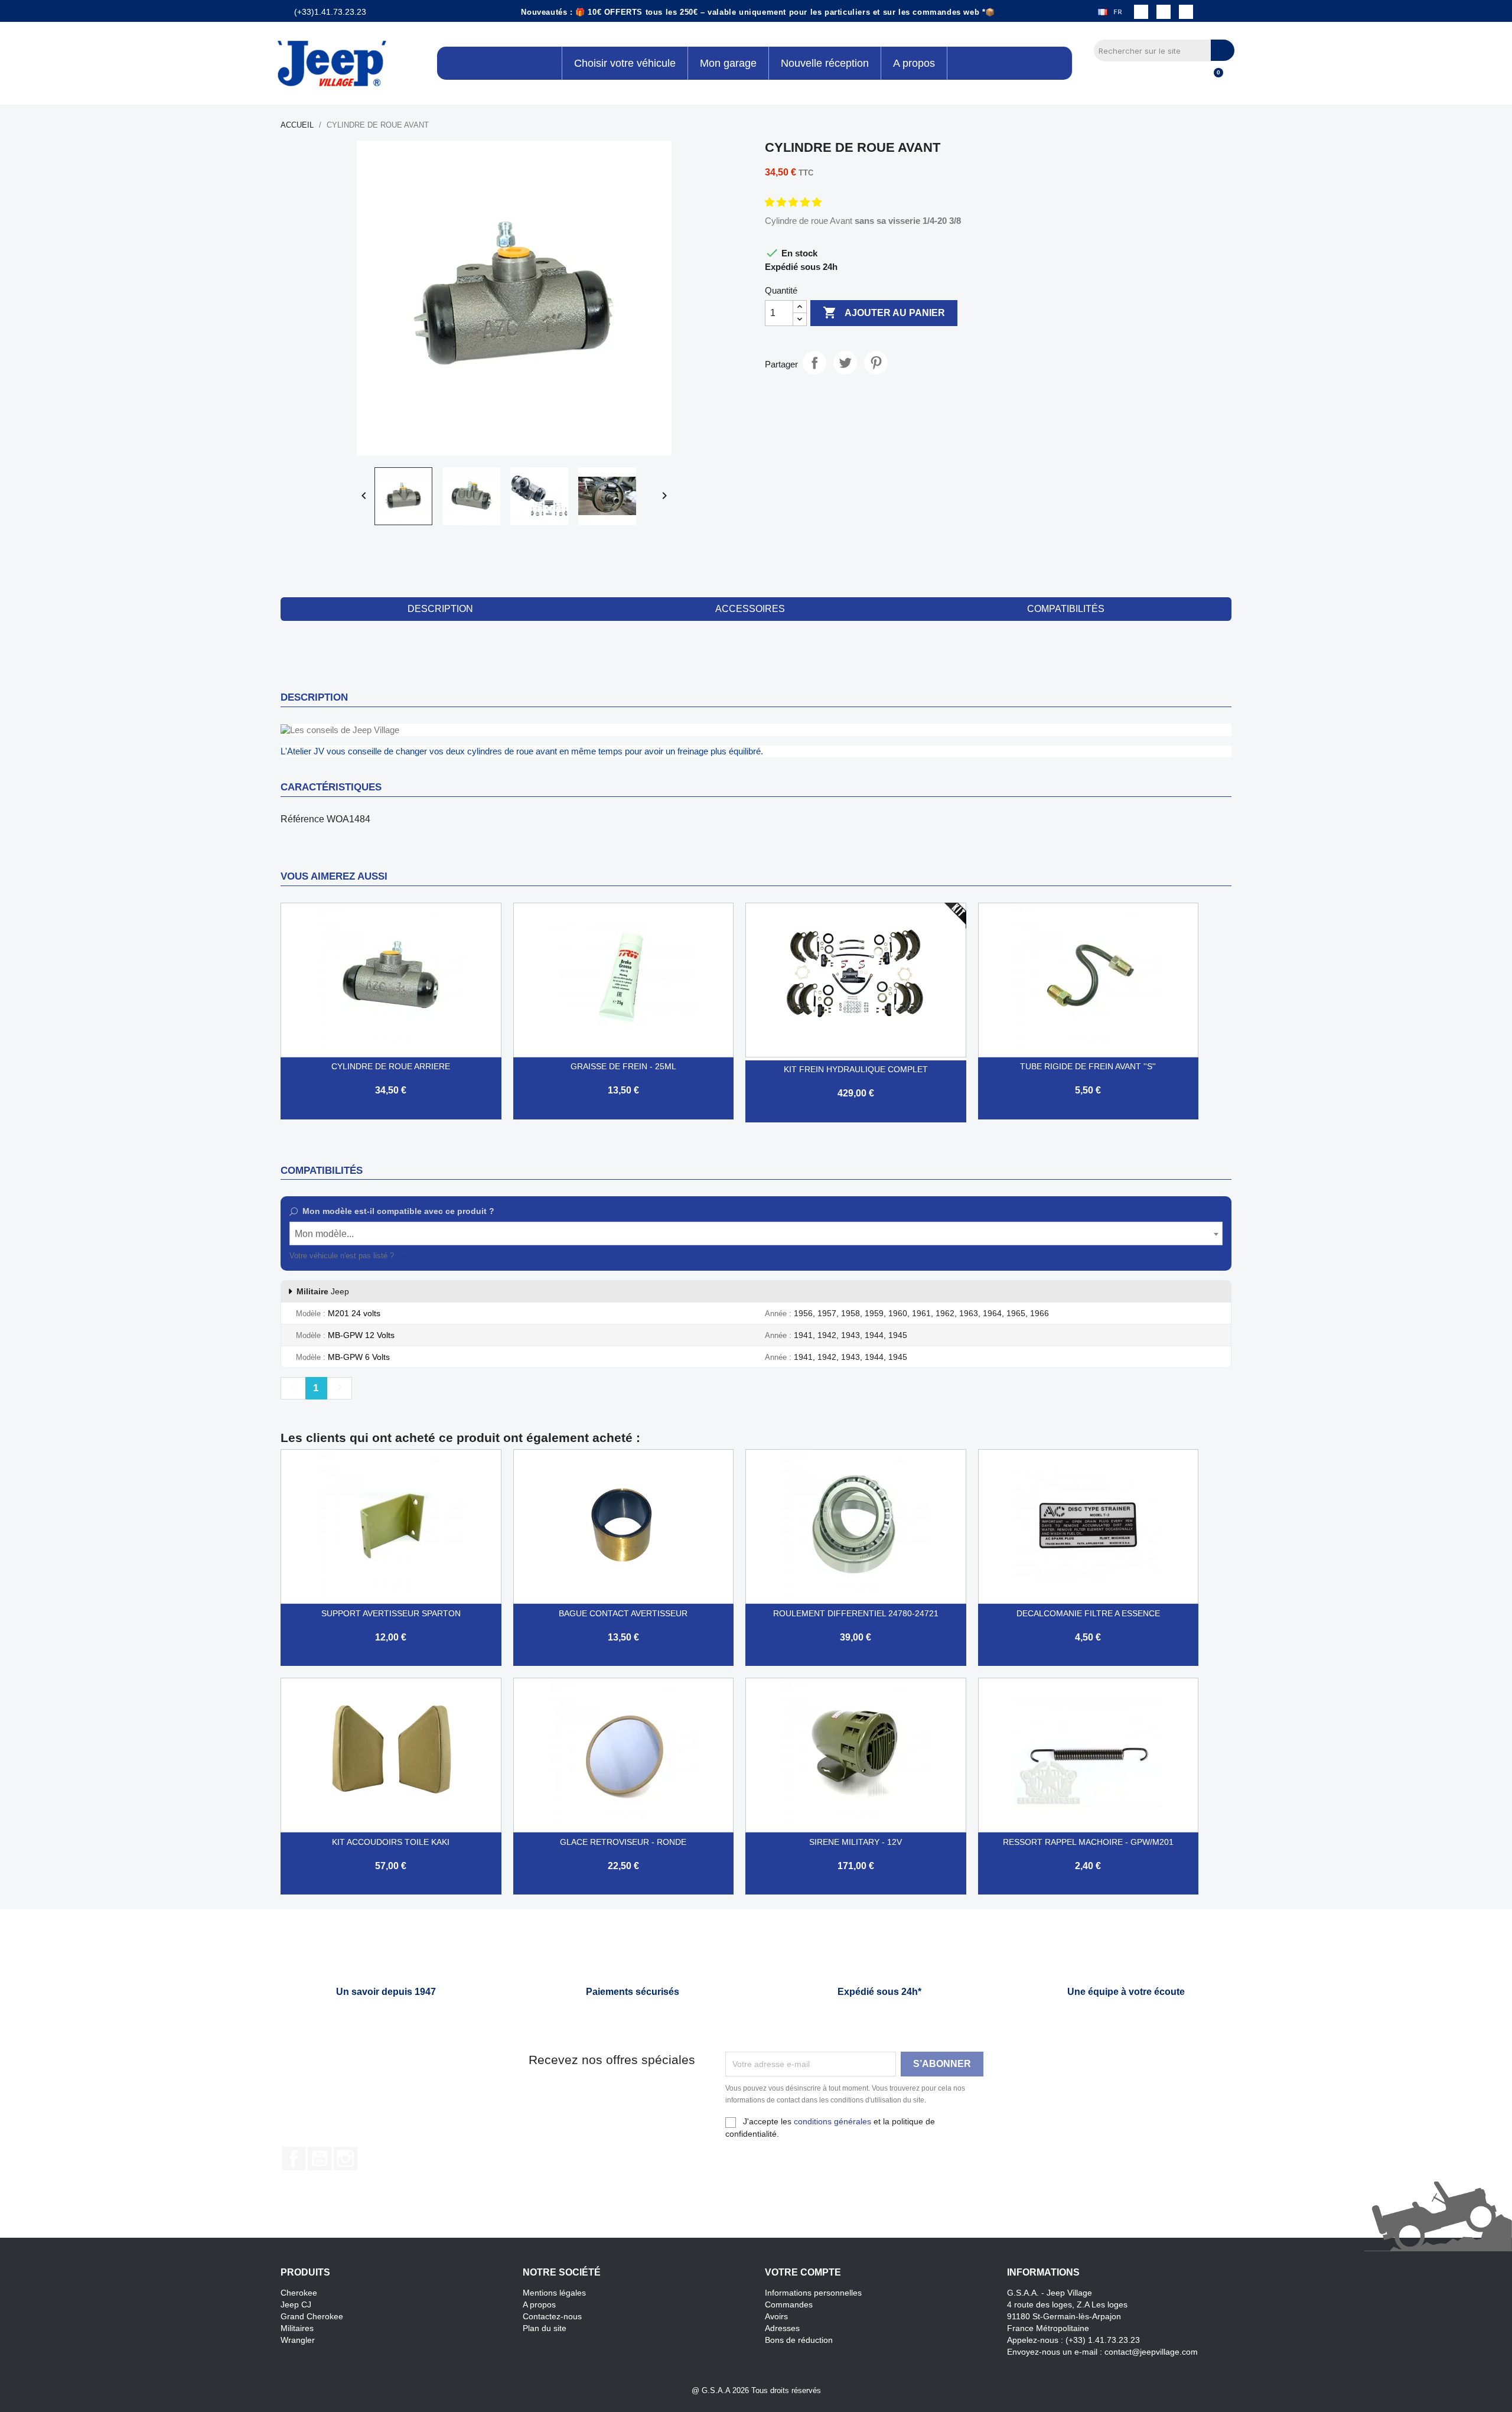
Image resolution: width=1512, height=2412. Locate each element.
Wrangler (298, 2340)
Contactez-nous (552, 2316)
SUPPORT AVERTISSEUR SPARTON (391, 1613)
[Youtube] (1186, 12)
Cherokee (299, 2293)
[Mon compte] (1193, 79)
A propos (539, 2304)
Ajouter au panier (884, 313)
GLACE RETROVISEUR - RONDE (623, 1842)
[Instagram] (1164, 12)
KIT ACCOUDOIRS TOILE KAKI (391, 1842)
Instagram (346, 2159)
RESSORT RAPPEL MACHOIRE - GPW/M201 (1088, 1842)
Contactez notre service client (447, 1256)
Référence (302, 819)
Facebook (294, 2159)
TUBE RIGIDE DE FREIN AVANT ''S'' (1088, 1066)
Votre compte (803, 2272)
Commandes (789, 2304)
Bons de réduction (799, 2340)
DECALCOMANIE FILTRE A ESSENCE (1088, 1613)
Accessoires (750, 609)
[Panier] (1213, 79)
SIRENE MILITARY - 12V (856, 1842)
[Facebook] (1141, 12)
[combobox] (756, 1233)
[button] (794, 202)
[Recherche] (1223, 50)
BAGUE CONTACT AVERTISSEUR (623, 1613)
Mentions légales (554, 2293)
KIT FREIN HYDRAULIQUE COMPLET (856, 1069)
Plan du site (545, 2328)
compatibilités (1066, 609)
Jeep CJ (296, 2304)
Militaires (297, 2328)
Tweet (845, 363)
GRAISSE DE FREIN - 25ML (623, 1066)
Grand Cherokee (312, 2316)
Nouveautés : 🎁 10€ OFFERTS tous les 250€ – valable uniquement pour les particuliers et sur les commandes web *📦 (758, 12)
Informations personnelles (813, 2293)
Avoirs (776, 2316)
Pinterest (876, 363)
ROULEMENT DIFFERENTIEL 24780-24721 (856, 1613)
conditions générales (832, 2121)
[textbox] (756, 1234)
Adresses (782, 2328)
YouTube (320, 2159)
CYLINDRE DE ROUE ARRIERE (391, 1066)
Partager (814, 363)
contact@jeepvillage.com (1151, 2352)
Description (440, 609)
